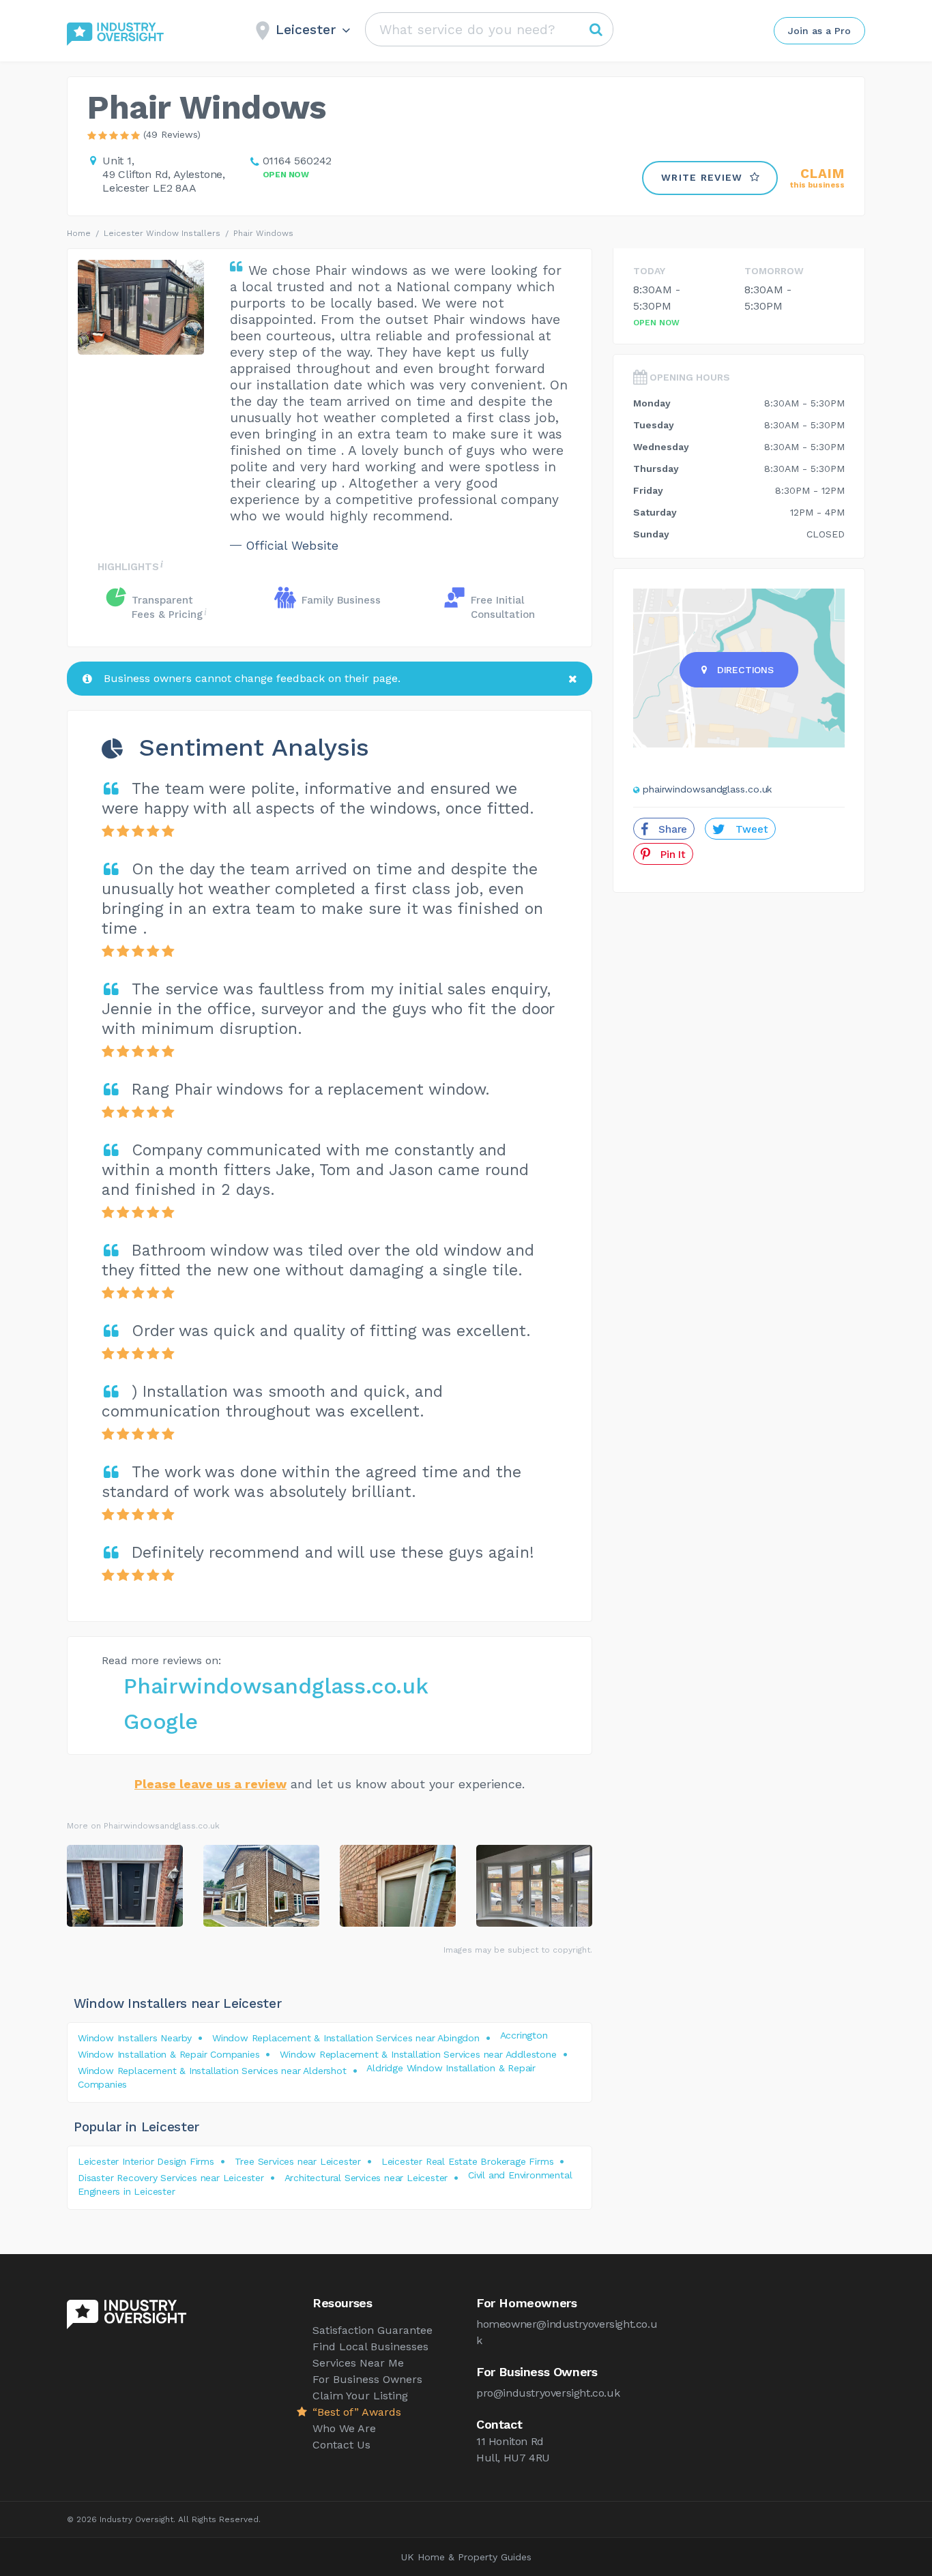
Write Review (702, 177)
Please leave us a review (210, 1784)
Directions (745, 670)
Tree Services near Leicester (298, 2161)
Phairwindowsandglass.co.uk (276, 1686)
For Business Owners (367, 2379)
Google (161, 1721)
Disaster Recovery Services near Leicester (171, 2178)
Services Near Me (358, 2363)
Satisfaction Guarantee (373, 2330)
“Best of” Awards (357, 2412)
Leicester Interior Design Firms (146, 2161)
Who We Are (344, 2428)
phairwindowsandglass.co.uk (707, 789)
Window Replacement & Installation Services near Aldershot (212, 2071)
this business (817, 178)
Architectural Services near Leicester (366, 2178)
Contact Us (341, 2445)
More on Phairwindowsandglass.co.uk (143, 1826)
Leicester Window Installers (162, 233)
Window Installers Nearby (135, 2038)
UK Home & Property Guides (466, 2557)
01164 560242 (297, 161)
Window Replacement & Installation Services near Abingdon (346, 2038)
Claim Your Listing (360, 2396)
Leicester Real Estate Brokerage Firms (468, 2161)
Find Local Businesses (370, 2346)
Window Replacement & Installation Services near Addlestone (418, 2054)
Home (79, 233)
